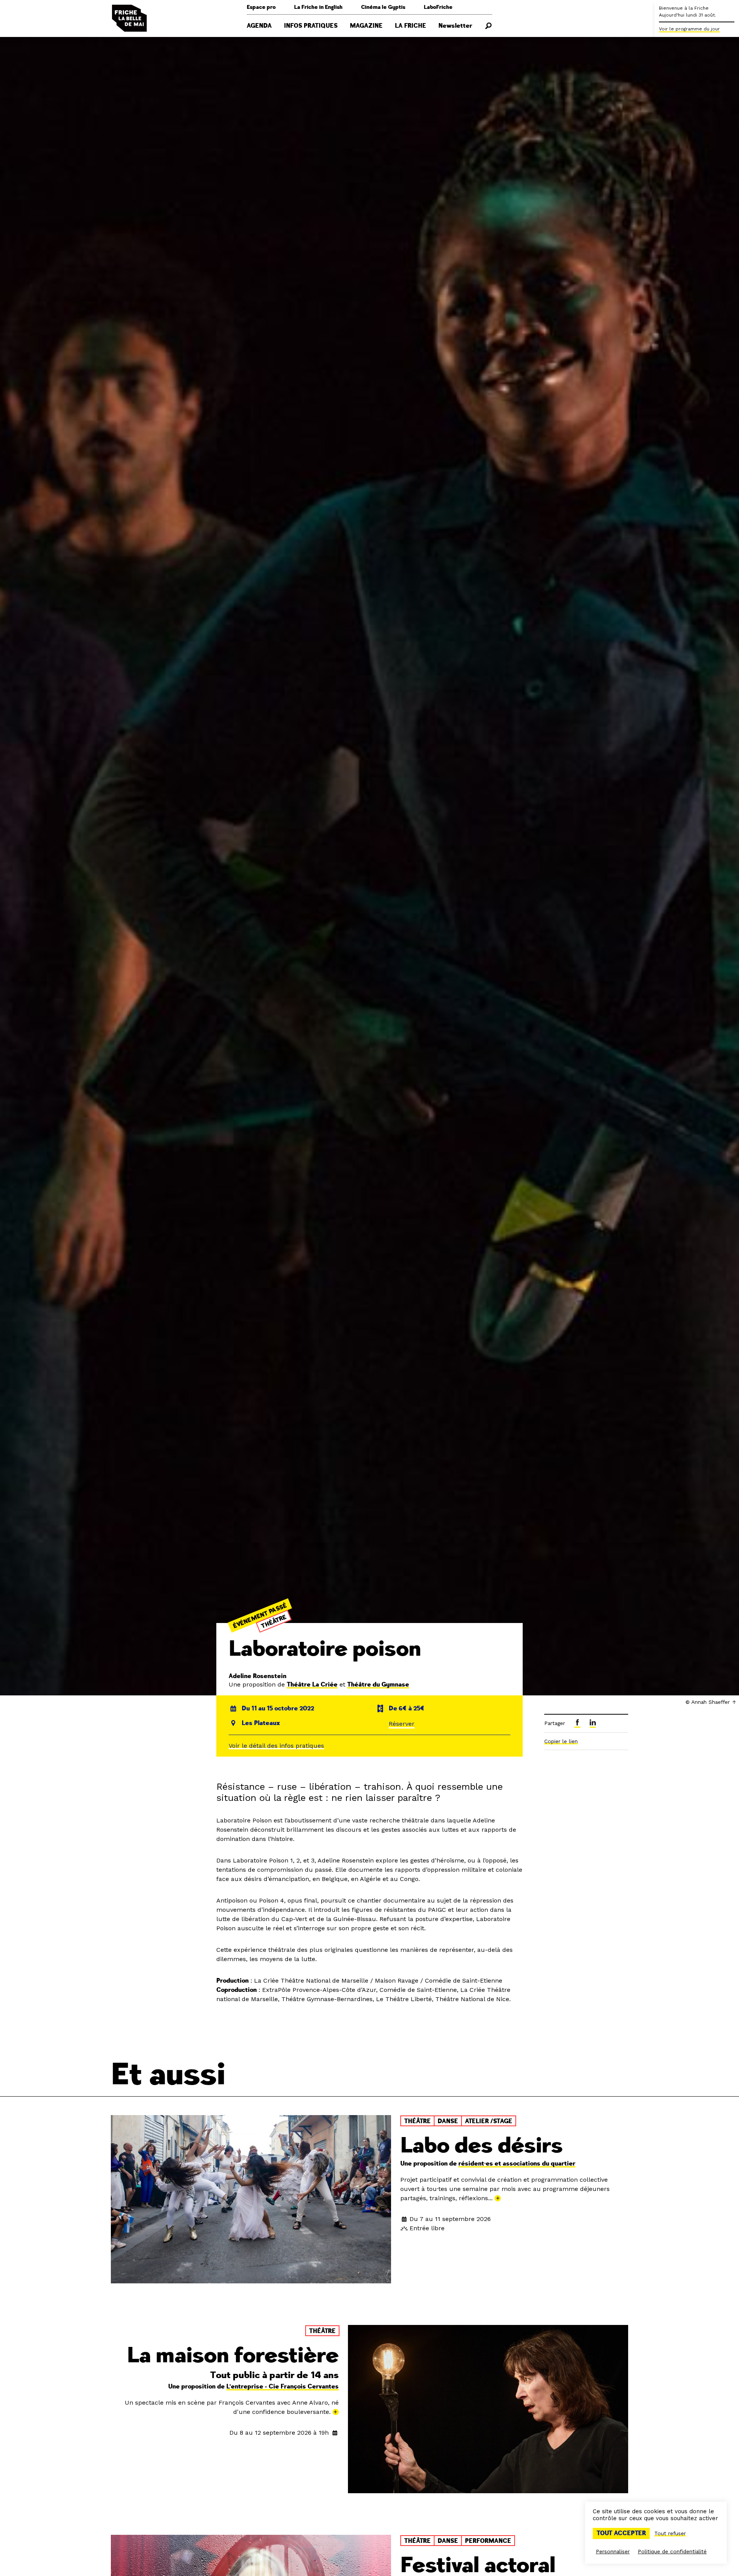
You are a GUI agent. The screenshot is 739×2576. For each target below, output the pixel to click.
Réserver (402, 1724)
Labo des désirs (482, 2146)
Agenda (259, 26)
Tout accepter (621, 2533)
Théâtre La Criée (312, 1685)
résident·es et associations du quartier (517, 2164)
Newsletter (455, 26)
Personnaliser (613, 2551)
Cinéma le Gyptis (383, 7)
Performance (488, 2541)
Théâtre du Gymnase (378, 1685)
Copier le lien (561, 1741)
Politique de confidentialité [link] (672, 2551)
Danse (448, 2121)
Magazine (366, 26)
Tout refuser (670, 2533)
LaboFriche (438, 7)
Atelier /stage (489, 2121)
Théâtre (274, 1621)
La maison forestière (233, 2356)
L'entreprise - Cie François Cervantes (283, 2387)
